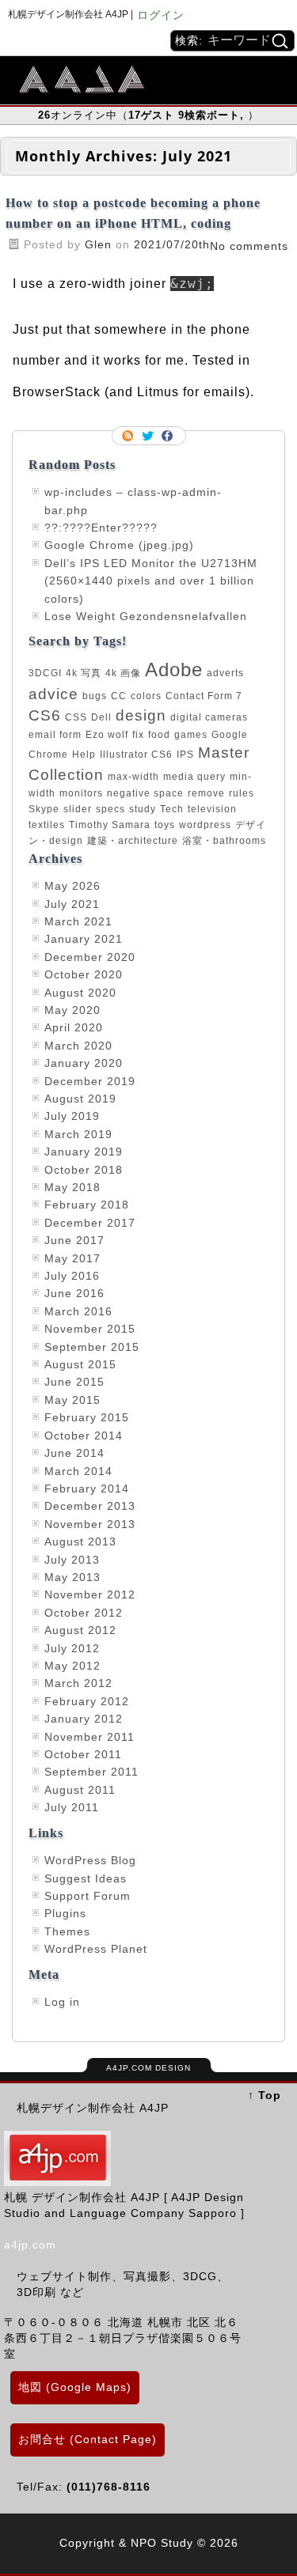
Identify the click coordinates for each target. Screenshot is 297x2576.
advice (53, 694)
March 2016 (78, 1311)
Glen (100, 244)
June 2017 (74, 1240)
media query (194, 777)
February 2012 (87, 1701)
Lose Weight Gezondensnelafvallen (146, 616)
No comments (249, 246)
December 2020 (90, 957)
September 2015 (92, 1347)
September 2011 (91, 1772)
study (143, 809)
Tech (172, 809)
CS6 (45, 715)
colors (146, 696)
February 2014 (87, 1488)
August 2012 (80, 1630)
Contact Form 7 (204, 696)
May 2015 (72, 1400)
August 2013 (80, 1541)
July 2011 (72, 1807)
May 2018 (72, 1187)
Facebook (169, 436)
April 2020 (74, 1027)
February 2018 (87, 1205)
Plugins (65, 1913)
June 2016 (74, 1293)
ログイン (161, 15)
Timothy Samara (110, 825)
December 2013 (90, 1506)
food (159, 735)
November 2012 (90, 1594)
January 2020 (84, 1063)
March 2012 (78, 1683)
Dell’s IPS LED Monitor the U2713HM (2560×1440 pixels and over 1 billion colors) (151, 581)
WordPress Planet (96, 1949)
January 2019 (84, 1152)
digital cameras (209, 717)
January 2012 (84, 1719)
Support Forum (88, 1896)
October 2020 (84, 974)
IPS (185, 755)
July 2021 (72, 904)
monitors (81, 793)
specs (110, 809)
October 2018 (84, 1170)
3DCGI (45, 673)
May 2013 (72, 1577)
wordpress (205, 825)
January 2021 (84, 939)
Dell (101, 717)
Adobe (174, 670)
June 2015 (74, 1382)
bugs (95, 696)
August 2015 (80, 1364)
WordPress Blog (90, 1860)
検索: (189, 40)
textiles (47, 825)
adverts (225, 673)
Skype (44, 809)
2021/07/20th (172, 244)
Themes (67, 1931)
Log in (62, 2002)
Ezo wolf (107, 735)
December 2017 (90, 1223)
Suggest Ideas (86, 1878)
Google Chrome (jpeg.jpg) (119, 545)
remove (206, 793)
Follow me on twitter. (149, 436)
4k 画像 (123, 673)
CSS (76, 717)
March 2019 (78, 1134)
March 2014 (78, 1471)
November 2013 (90, 1524)
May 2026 (72, 886)
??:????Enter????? (101, 528)
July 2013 (72, 1560)
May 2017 (72, 1258)
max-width (133, 777)
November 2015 (90, 1329)
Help (84, 755)
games (191, 735)
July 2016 (72, 1276)
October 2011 (83, 1754)
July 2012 (72, 1648)
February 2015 (87, 1417)
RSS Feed (129, 436)
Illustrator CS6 (136, 755)
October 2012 (84, 1613)
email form (55, 735)
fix (138, 735)
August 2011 (80, 1790)
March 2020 (78, 1046)
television (212, 809)
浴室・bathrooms (224, 841)
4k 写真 (84, 673)
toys (165, 825)
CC (119, 696)
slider (78, 809)
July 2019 (72, 1116)
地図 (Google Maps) (75, 2387)
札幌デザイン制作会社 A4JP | (70, 14)
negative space (145, 793)
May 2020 (72, 1010)
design (141, 715)
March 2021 (78, 921)
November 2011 (89, 1737)
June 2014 (74, 1453)
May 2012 (72, 1666)
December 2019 (90, 1081)
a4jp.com (30, 2245)
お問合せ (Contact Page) (88, 2439)
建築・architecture (133, 841)
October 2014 (84, 1436)
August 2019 (80, 1099)
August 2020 (80, 993)
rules (242, 793)
